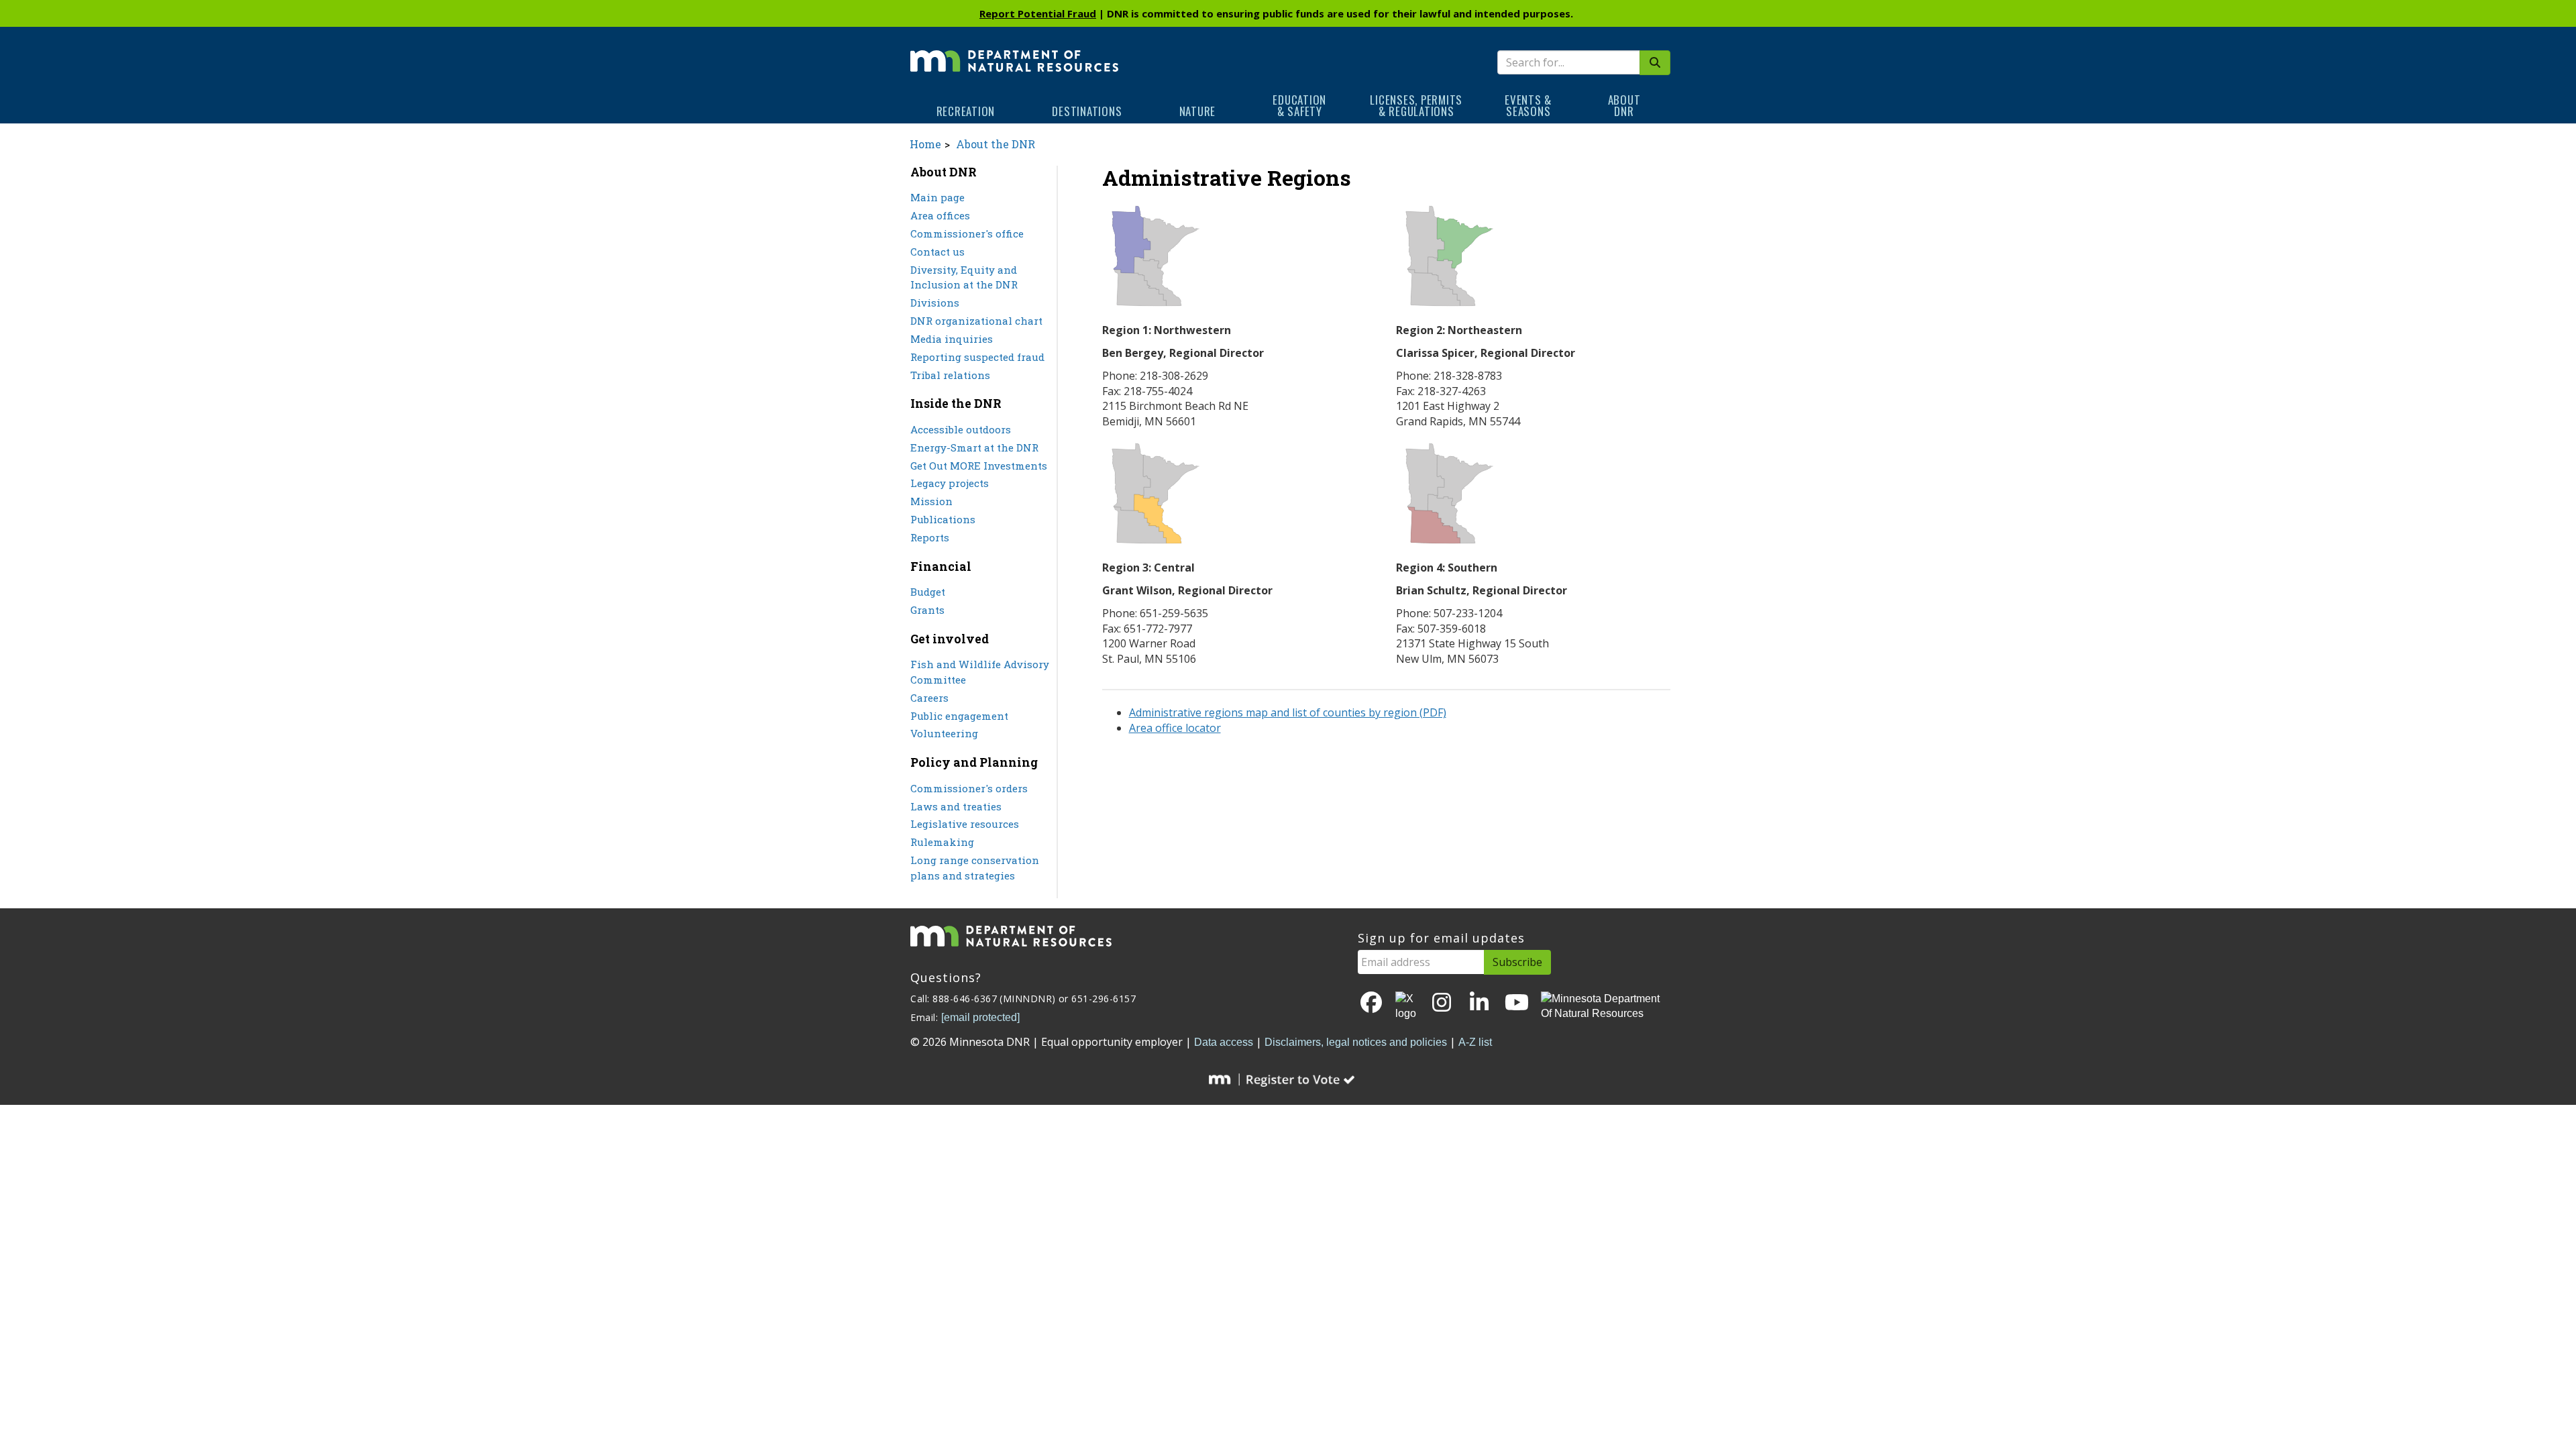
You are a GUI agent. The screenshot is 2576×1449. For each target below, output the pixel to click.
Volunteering (944, 733)
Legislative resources (965, 824)
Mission (931, 501)
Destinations (1087, 111)
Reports (930, 537)
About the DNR (996, 144)
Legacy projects (950, 483)
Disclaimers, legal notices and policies (1356, 1042)
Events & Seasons (1528, 105)
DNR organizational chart (976, 321)
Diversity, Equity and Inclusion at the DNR (964, 277)
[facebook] (1371, 1003)
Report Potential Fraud (1038, 13)
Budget (928, 592)
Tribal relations (950, 375)
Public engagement (959, 716)
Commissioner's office (967, 233)
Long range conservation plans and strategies (975, 868)
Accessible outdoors (961, 429)
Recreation (966, 111)
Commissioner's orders (969, 788)
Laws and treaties (956, 806)
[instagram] (1442, 1003)
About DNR (1624, 105)
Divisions (935, 303)
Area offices (940, 215)
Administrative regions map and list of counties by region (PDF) (1288, 712)
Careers (929, 698)
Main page (937, 197)
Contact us (937, 252)
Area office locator (1175, 728)
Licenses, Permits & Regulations (1416, 105)
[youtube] (1517, 1003)
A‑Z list (1475, 1042)
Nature (1198, 111)
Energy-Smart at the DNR (974, 447)
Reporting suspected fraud (977, 357)
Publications (943, 519)
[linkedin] (1479, 1003)
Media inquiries (952, 339)
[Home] (1014, 52)
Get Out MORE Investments (979, 466)
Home (925, 144)
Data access (1224, 1042)
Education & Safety (1299, 105)
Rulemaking (942, 842)
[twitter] (1407, 1007)
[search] (1655, 63)
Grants (927, 610)
